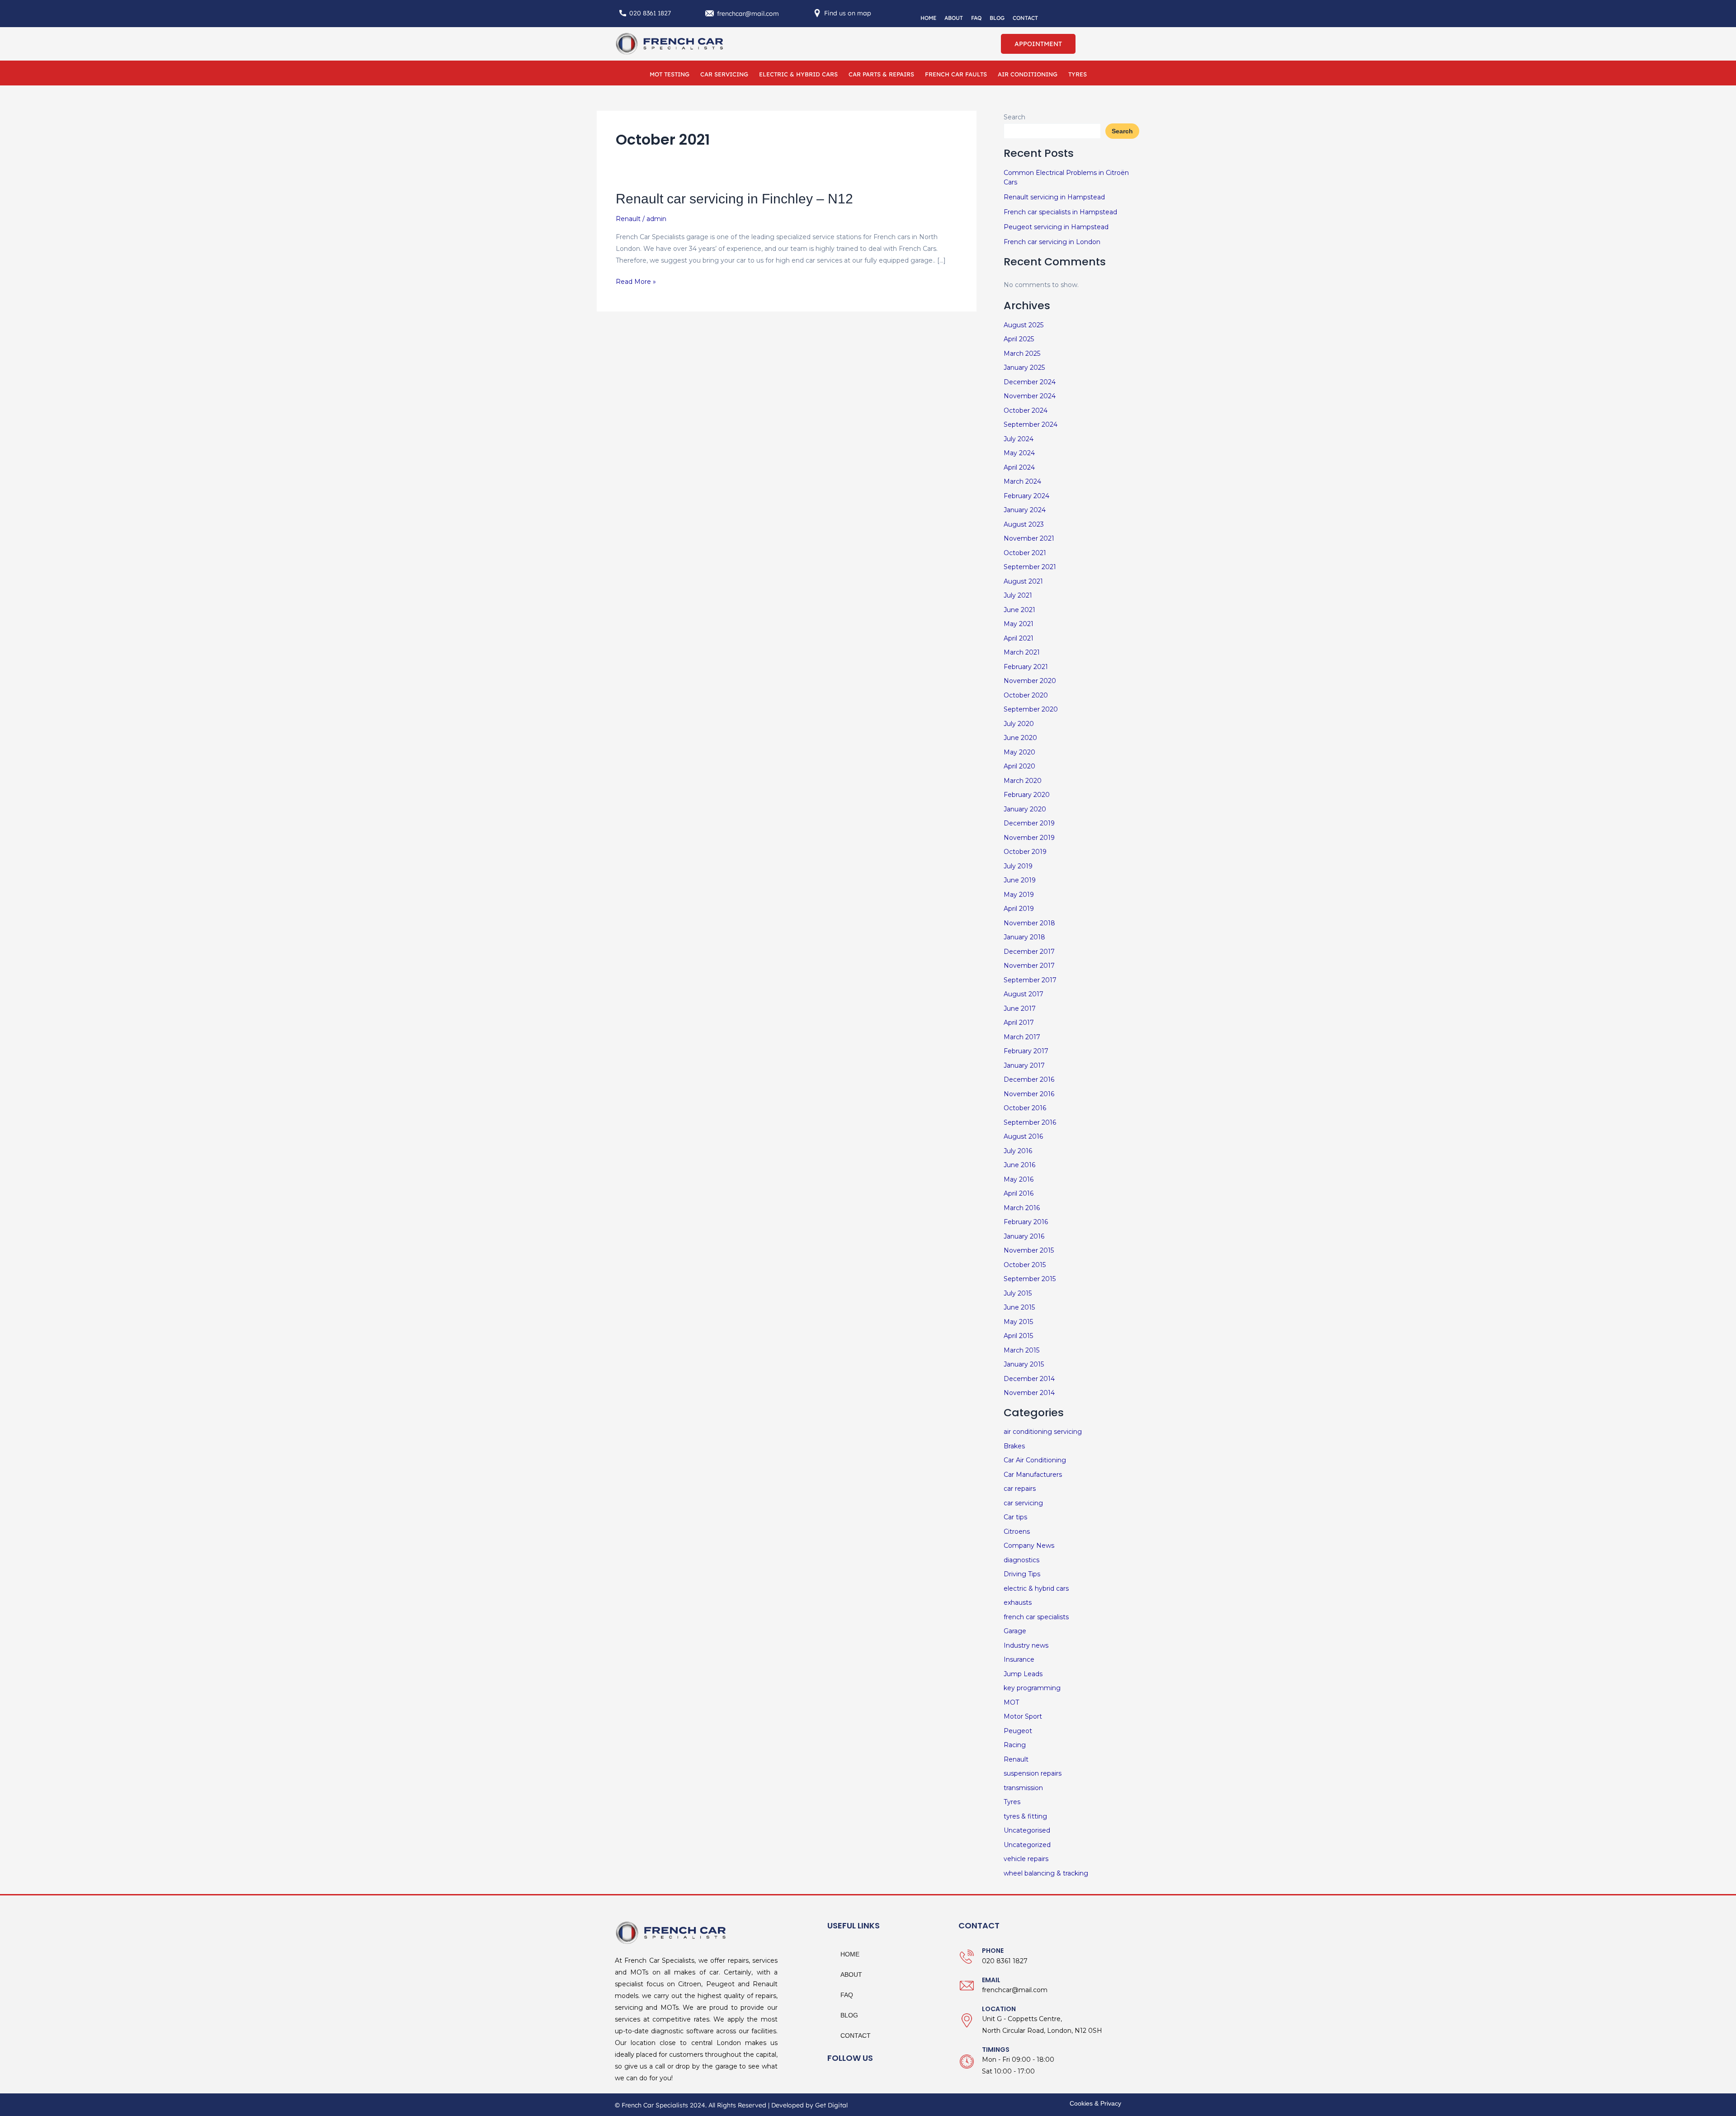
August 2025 (1024, 325)
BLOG (997, 18)
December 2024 (1030, 382)
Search (1014, 117)
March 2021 (1022, 652)
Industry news (1026, 1645)
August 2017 (1024, 994)
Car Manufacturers (1033, 1475)
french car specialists (1036, 1617)
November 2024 (1030, 396)
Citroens (1017, 1532)
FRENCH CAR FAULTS (956, 74)
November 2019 (1029, 838)
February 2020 (1027, 795)
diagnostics (1021, 1560)
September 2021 (1030, 567)
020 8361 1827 (650, 13)
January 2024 (1025, 510)
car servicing (1023, 1503)
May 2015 (1018, 1322)
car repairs (1020, 1489)
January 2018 (1024, 937)
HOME (928, 18)
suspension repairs (1033, 1773)
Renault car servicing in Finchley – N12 (734, 199)
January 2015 (1024, 1364)
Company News (1029, 1546)
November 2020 (1030, 681)
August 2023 (1024, 524)
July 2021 (1018, 595)
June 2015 (1019, 1307)
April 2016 (1019, 1193)
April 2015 (1018, 1336)
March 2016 (1022, 1208)
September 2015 (1030, 1279)
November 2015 (1029, 1250)
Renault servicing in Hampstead (1054, 197)
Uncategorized (1027, 1845)
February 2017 (1026, 1051)
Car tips (1015, 1517)
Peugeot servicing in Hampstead (1056, 227)
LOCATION (999, 2009)
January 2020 (1025, 809)
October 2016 (1025, 1108)
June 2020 (1020, 738)
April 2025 (1019, 339)
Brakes (1014, 1446)
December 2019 (1029, 823)
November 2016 (1029, 1094)
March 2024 (1022, 481)
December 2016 (1029, 1079)
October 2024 (1026, 410)
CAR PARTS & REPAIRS (881, 74)
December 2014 (1029, 1379)
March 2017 (1022, 1037)
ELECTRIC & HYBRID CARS (798, 74)
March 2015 (1021, 1350)
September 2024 (1031, 424)
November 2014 (1029, 1393)
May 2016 (1019, 1179)
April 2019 (1019, 909)
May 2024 (1019, 453)
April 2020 (1019, 766)
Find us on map (848, 13)
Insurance (1019, 1659)
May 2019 (1019, 895)
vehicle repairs (1026, 1859)
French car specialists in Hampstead (1060, 212)
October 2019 (1025, 852)
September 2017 (1030, 980)
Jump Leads (1023, 1674)
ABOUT (954, 18)
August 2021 (1023, 581)
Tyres (1012, 1802)
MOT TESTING (670, 74)
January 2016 (1024, 1236)
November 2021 (1029, 538)
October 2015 (1025, 1265)
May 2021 (1019, 624)
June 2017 (1020, 1009)
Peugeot (1018, 1731)
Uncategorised (1027, 1830)
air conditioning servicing (1043, 1432)
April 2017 (1019, 1023)
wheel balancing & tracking (1046, 1873)
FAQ (976, 18)
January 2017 (1024, 1065)
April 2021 (1019, 638)
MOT (1011, 1702)
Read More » (636, 281)
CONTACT (1025, 18)
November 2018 (1029, 923)
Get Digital (831, 2105)
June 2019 (1020, 880)
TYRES (1078, 74)
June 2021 (1019, 610)
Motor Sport (1023, 1716)
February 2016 (1026, 1222)
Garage (1015, 1631)
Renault (628, 219)
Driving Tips (1022, 1574)
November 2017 (1029, 966)
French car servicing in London (1052, 242)
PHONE (993, 1951)
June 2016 (1019, 1165)
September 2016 (1030, 1122)
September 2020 (1031, 709)
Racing (1015, 1745)
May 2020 (1019, 752)
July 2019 (1018, 866)
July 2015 (1018, 1293)
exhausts (1018, 1602)
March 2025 (1022, 353)
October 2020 (1026, 695)
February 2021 (1026, 667)
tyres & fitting (1025, 1816)
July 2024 (1019, 439)
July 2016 (1018, 1151)
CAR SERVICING (724, 74)
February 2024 (1026, 496)
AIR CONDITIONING (1028, 74)
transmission (1023, 1788)
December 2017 (1029, 952)
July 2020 (1019, 724)
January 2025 (1024, 368)
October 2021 (1025, 553)
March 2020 (1023, 781)
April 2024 (1019, 467)
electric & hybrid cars (1036, 1588)
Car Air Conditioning (1035, 1460)
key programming (1032, 1688)
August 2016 (1023, 1136)
